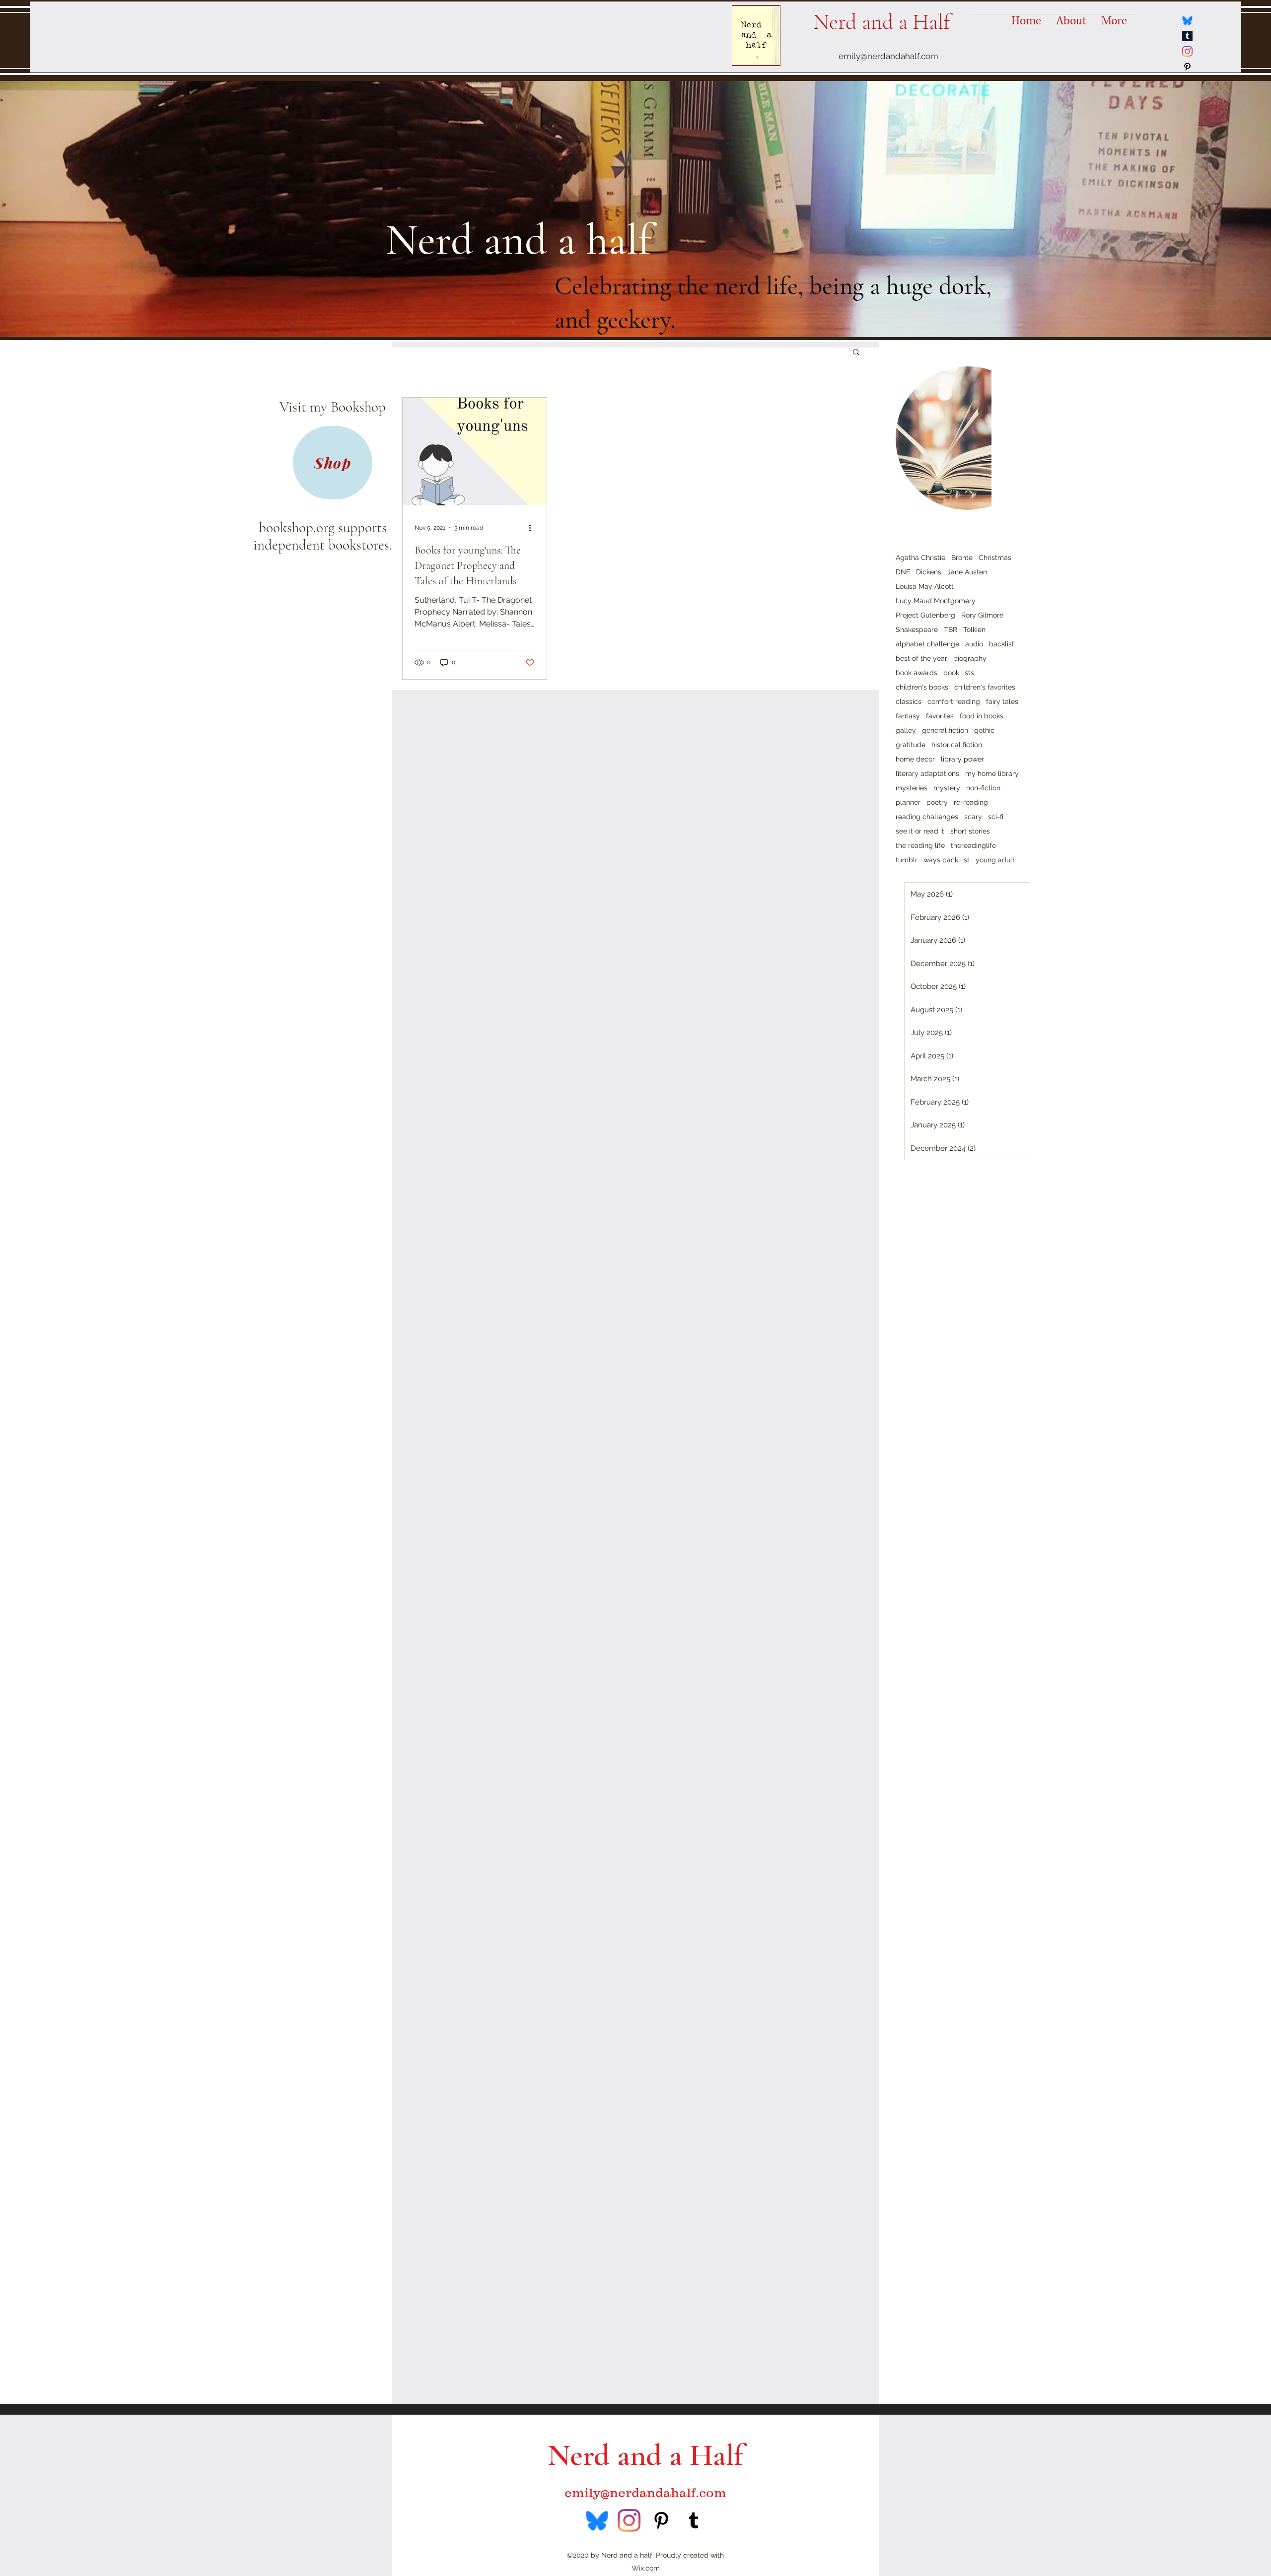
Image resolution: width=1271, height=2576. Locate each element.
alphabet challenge (927, 644)
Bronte (962, 557)
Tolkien (974, 629)
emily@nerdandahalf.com (888, 56)
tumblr (907, 860)
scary (973, 817)
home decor (915, 759)
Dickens (929, 572)
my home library (992, 773)
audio (974, 644)
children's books (922, 687)
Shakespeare (917, 629)
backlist (1002, 644)
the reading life (920, 845)
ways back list (947, 860)
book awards (917, 673)
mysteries (912, 788)
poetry (937, 802)
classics (909, 701)
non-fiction (983, 788)
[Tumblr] (1187, 36)
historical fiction (957, 745)
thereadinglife (973, 845)
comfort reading (954, 701)
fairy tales (1002, 701)
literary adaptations (927, 773)
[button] (856, 353)
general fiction (945, 730)
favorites (940, 716)
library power (962, 759)
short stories (970, 831)
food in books (982, 716)
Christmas (995, 557)
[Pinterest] (1187, 67)
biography (970, 658)
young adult (995, 860)
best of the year (921, 658)
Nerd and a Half (882, 22)
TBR (951, 629)
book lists (959, 673)
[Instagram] (1187, 51)
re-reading (971, 802)
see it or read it (920, 831)
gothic (984, 730)
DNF (903, 572)
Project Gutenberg (925, 615)
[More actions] (533, 528)
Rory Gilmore (982, 615)
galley (906, 730)
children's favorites (985, 687)
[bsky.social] (1187, 21)
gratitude (911, 745)
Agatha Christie (920, 557)
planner (908, 802)
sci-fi (996, 817)
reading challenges (927, 817)
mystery (947, 788)
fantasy (908, 716)
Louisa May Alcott (925, 586)
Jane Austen (967, 572)
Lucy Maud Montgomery (936, 601)
